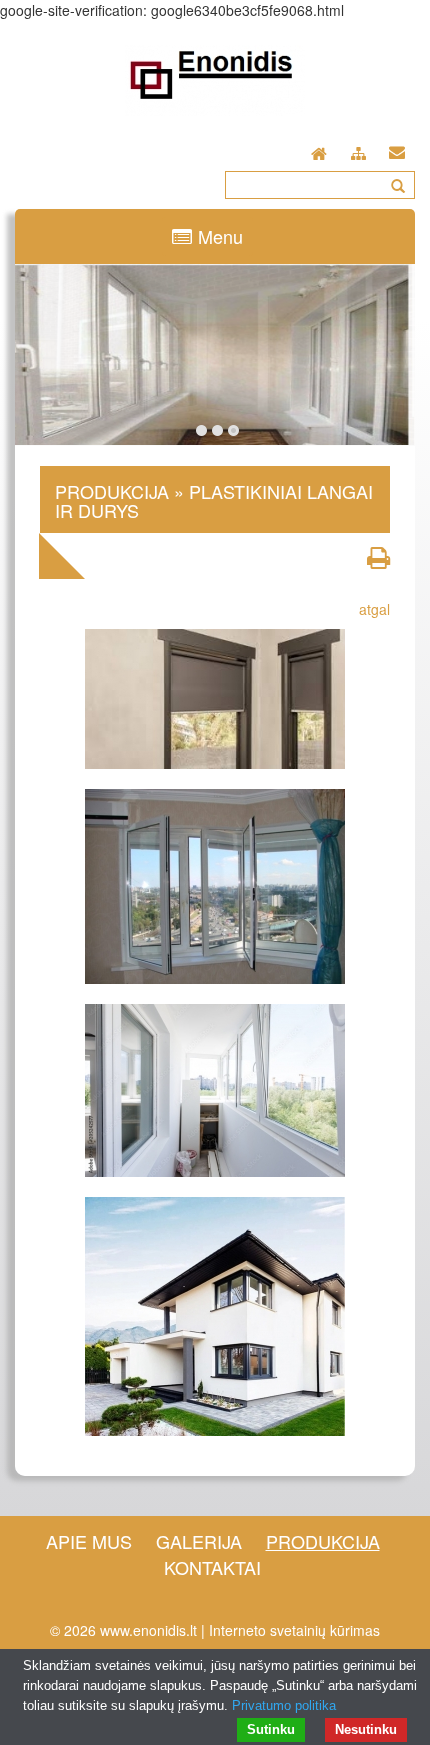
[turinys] (358, 150)
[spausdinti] (378, 557)
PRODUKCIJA (323, 1541)
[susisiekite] (397, 148)
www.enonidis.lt (148, 1630)
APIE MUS (89, 1541)
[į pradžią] (319, 148)
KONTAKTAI (212, 1567)
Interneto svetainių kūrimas (294, 1630)
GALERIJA (199, 1541)
